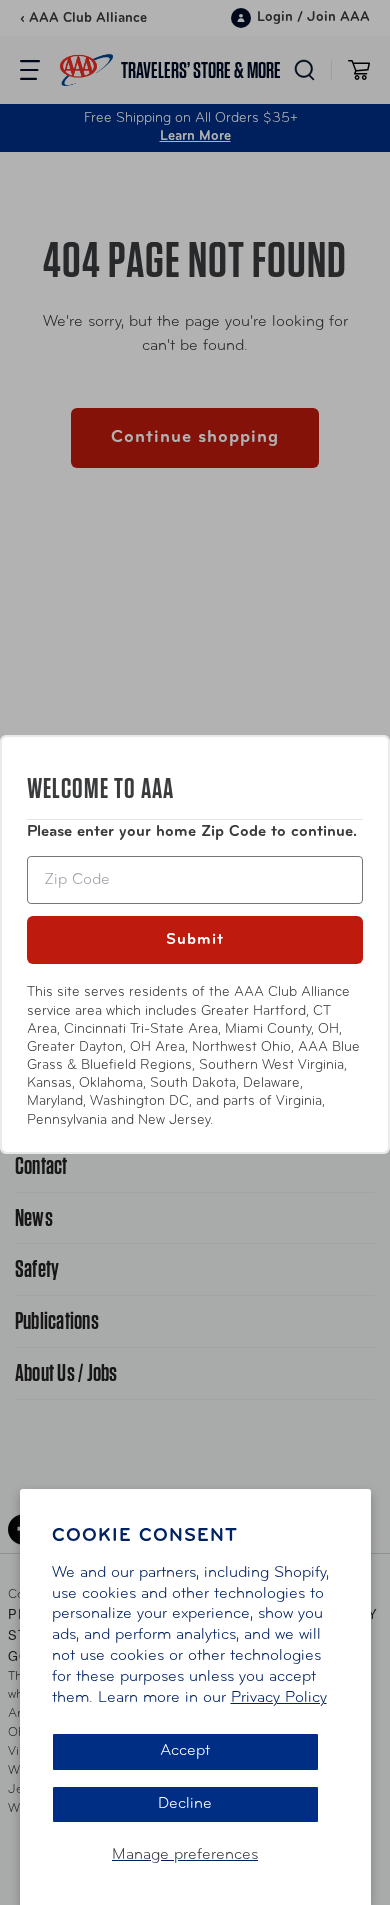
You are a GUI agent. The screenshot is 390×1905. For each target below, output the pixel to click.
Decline (185, 1804)
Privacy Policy (279, 1698)
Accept (185, 1751)
